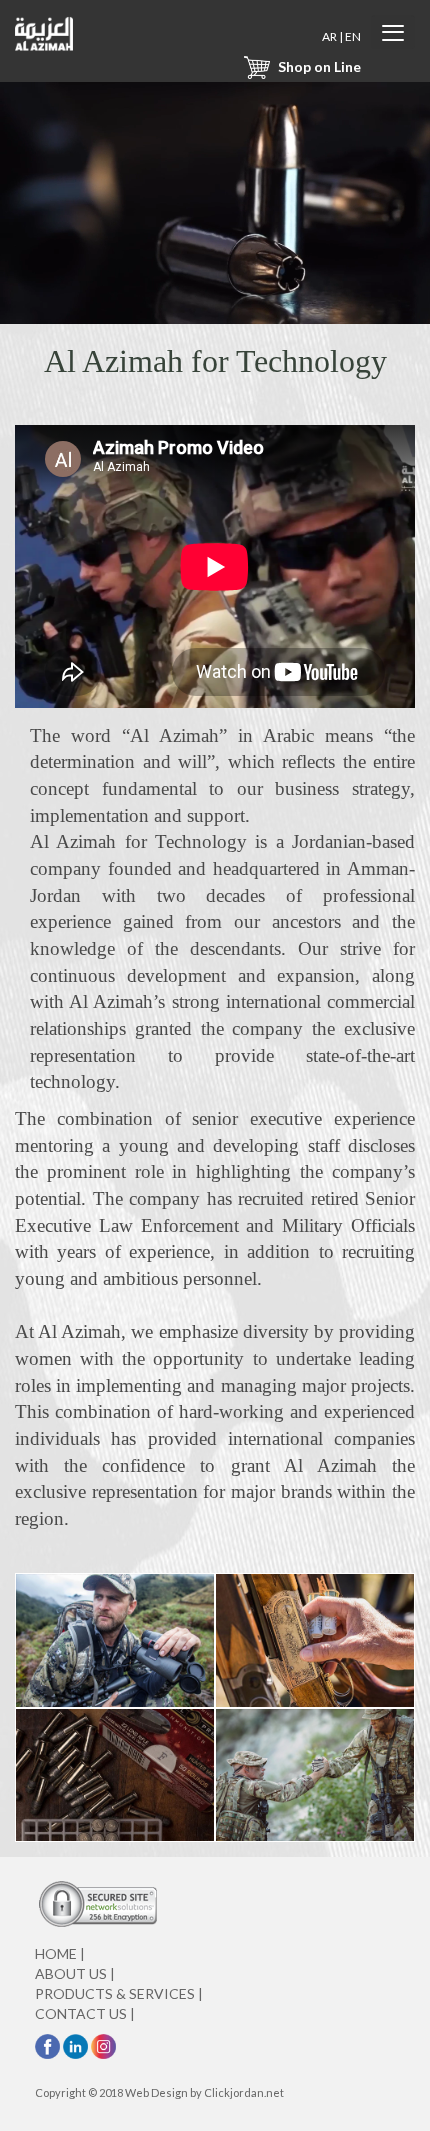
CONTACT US (85, 2013)
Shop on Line (318, 66)
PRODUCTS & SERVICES (119, 1993)
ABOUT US (75, 1973)
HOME (60, 1953)
